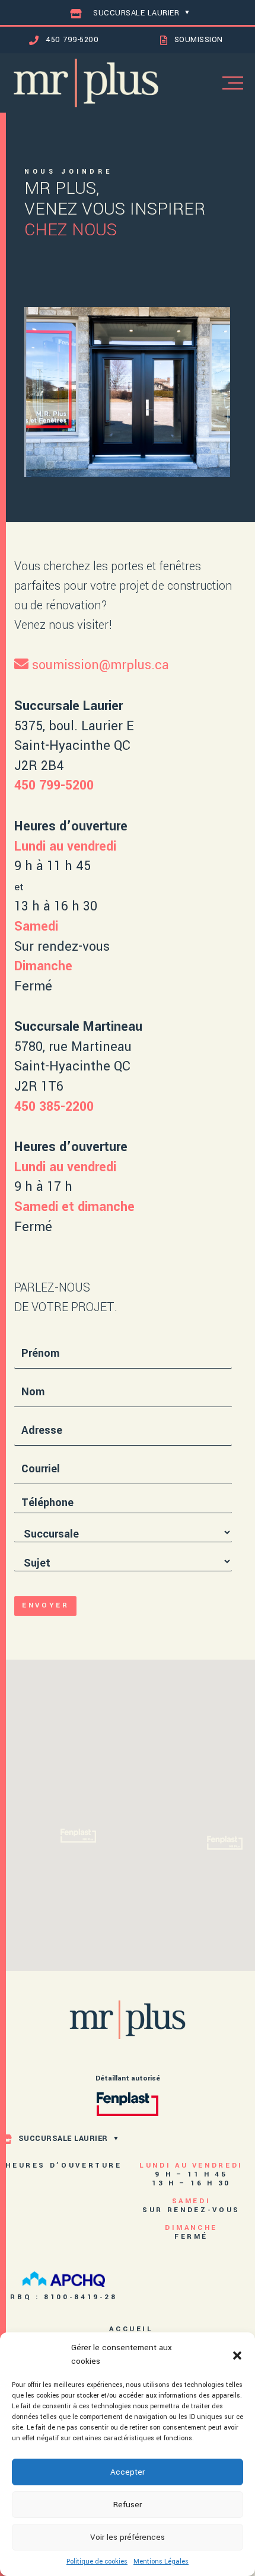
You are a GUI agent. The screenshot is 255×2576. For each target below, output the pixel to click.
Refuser (128, 2505)
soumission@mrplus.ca (101, 665)
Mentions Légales (161, 2561)
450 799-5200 (54, 785)
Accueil (131, 2329)
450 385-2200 (54, 1107)
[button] (237, 2355)
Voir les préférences (128, 2537)
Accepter (128, 2472)
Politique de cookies (97, 2561)
